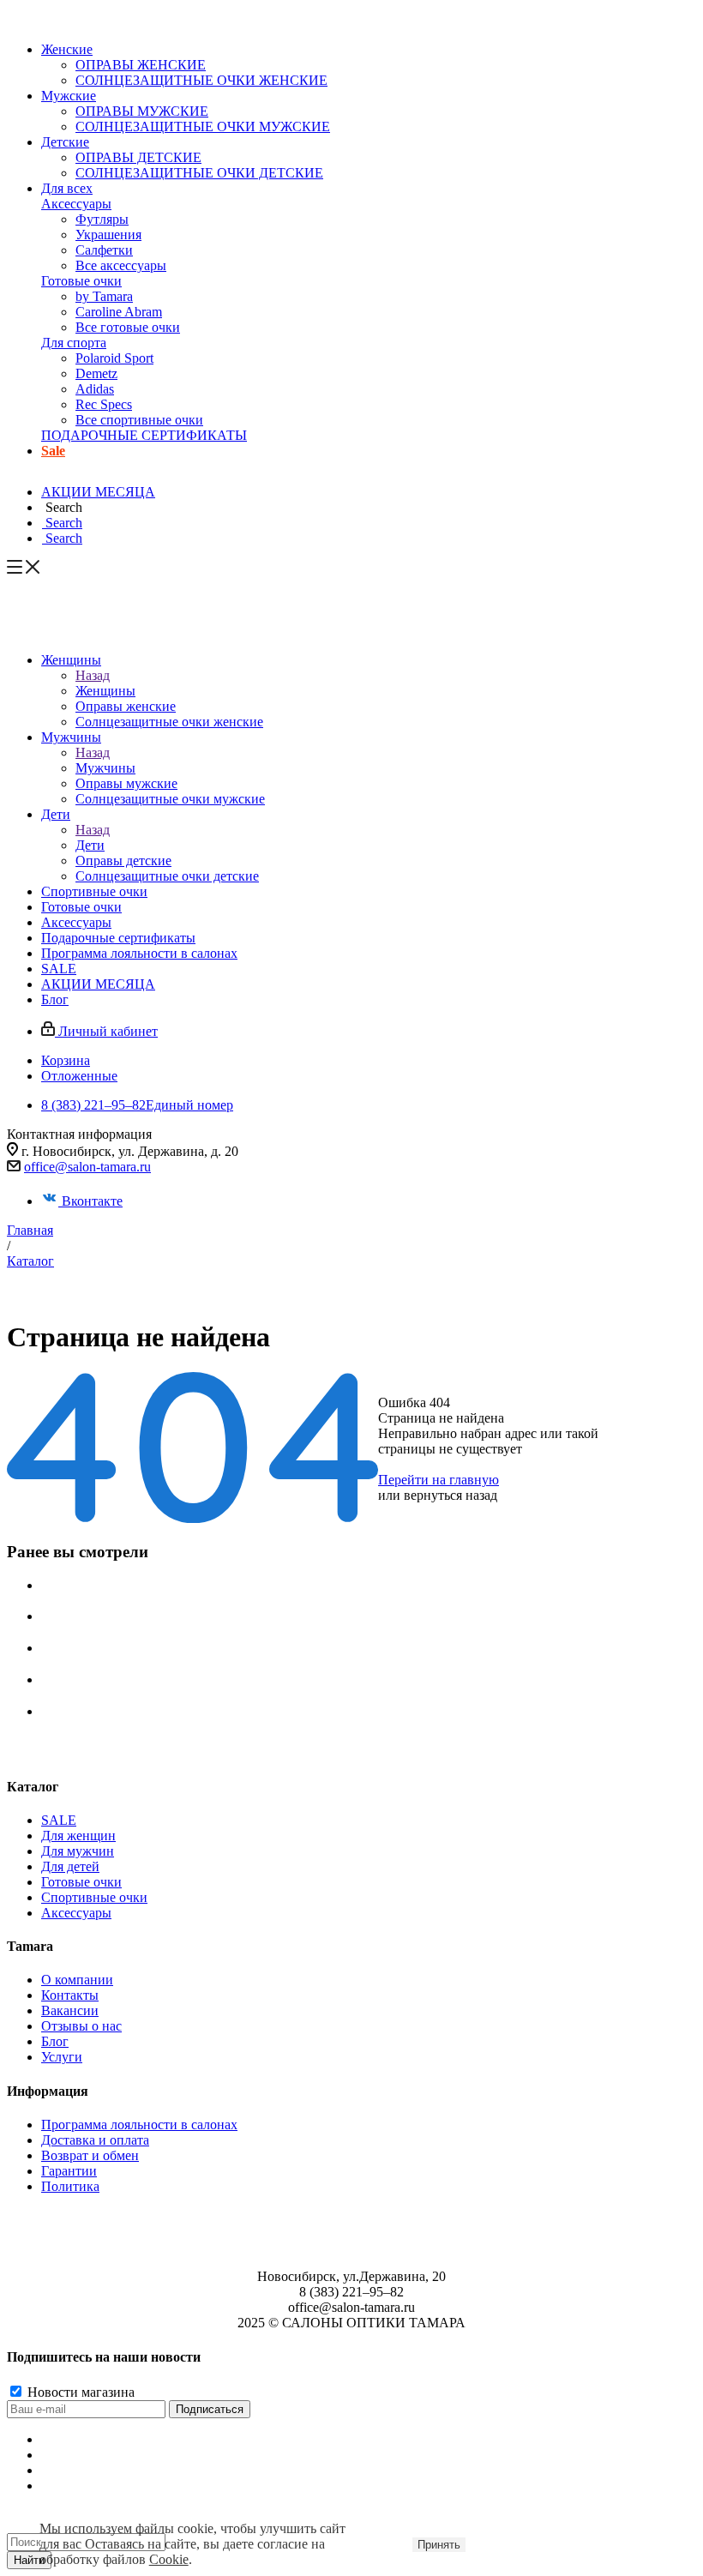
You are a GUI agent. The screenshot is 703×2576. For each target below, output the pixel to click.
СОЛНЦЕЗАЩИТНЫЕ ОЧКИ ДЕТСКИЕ (199, 173)
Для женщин (78, 1836)
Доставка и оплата (95, 2140)
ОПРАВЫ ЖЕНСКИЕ (141, 65)
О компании (77, 1980)
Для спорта (74, 343)
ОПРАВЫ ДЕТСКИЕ (138, 157)
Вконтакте (92, 1201)
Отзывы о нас (81, 2026)
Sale (53, 451)
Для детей (70, 1866)
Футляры (102, 219)
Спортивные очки (94, 1897)
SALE (59, 1820)
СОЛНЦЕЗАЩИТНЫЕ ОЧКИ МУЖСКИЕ (203, 126)
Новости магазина (79, 2392)
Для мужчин (78, 1851)
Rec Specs (104, 404)
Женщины (105, 691)
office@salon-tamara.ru (87, 1167)
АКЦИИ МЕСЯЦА (98, 492)
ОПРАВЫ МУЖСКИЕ (142, 111)
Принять (439, 2545)
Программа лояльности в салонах (139, 2125)
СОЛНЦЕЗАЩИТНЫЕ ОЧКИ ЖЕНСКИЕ (201, 80)
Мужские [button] (69, 96)
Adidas (95, 389)
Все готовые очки (128, 327)
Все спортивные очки (139, 420)
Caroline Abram (119, 312)
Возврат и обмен (90, 2155)
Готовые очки (81, 281)
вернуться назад (451, 1495)
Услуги (62, 2057)
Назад (93, 675)
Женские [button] (67, 49)
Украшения (108, 235)
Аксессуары (76, 204)
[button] (62, 507)
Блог (55, 2041)
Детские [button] (65, 142)
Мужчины (105, 768)
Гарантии (69, 2171)
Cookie (169, 2559)
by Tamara (104, 296)
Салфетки (104, 250)
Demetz (96, 373)
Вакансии (70, 2010)
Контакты (70, 1995)
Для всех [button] (67, 188)
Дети (90, 845)
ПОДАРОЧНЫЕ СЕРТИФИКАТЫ (144, 435)
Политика (70, 2186)
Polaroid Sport (114, 358)
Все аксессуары (121, 265)
